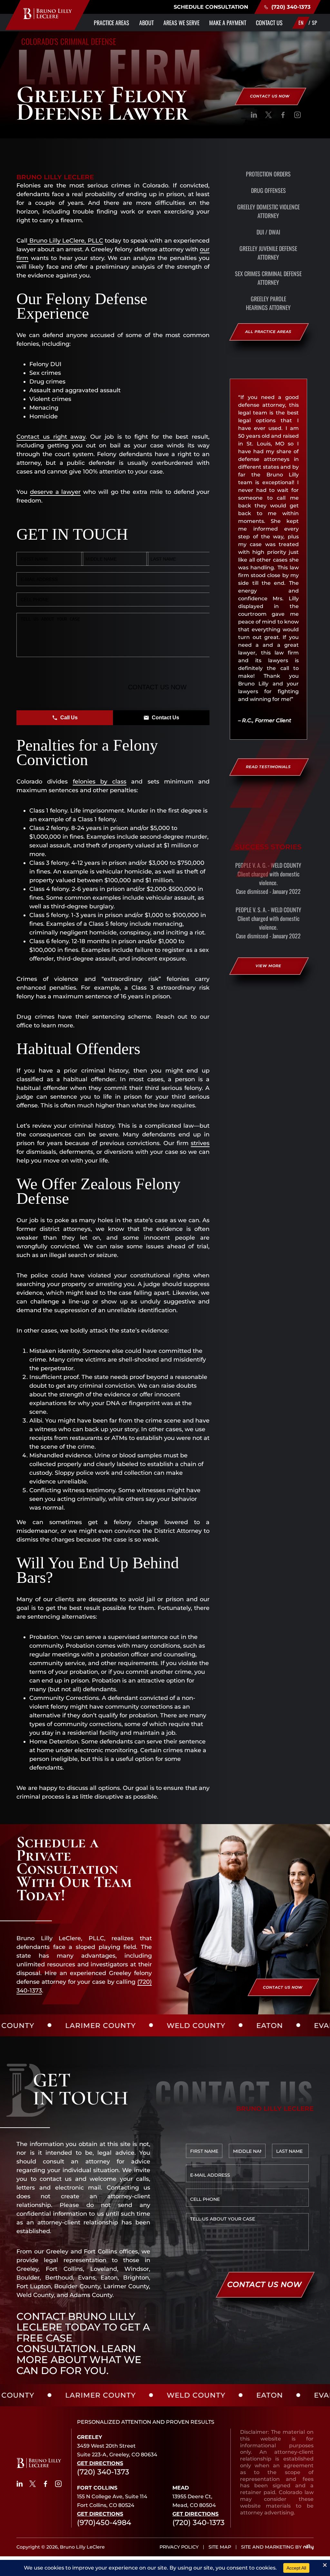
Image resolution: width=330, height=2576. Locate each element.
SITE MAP (220, 2547)
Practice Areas (112, 23)
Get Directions (100, 2463)
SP (315, 23)
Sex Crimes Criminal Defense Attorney (268, 278)
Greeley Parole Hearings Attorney (268, 303)
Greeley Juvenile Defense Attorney (268, 253)
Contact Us (269, 23)
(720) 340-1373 (291, 7)
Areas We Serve (181, 23)
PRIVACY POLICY (179, 2547)
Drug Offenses (268, 190)
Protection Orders (268, 174)
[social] (254, 116)
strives (200, 1143)
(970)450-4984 (104, 2522)
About (146, 23)
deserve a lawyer (55, 492)
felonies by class (100, 782)
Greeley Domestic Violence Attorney (268, 211)
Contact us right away (51, 437)
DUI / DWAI (268, 232)
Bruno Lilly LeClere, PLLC (65, 241)
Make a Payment (228, 23)
